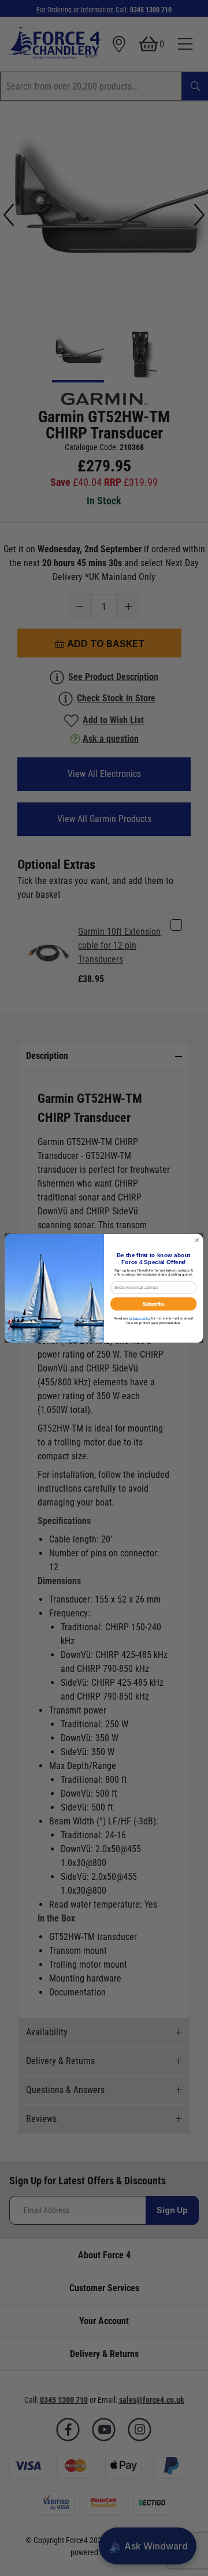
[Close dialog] (197, 1240)
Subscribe (154, 1304)
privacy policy (140, 1318)
